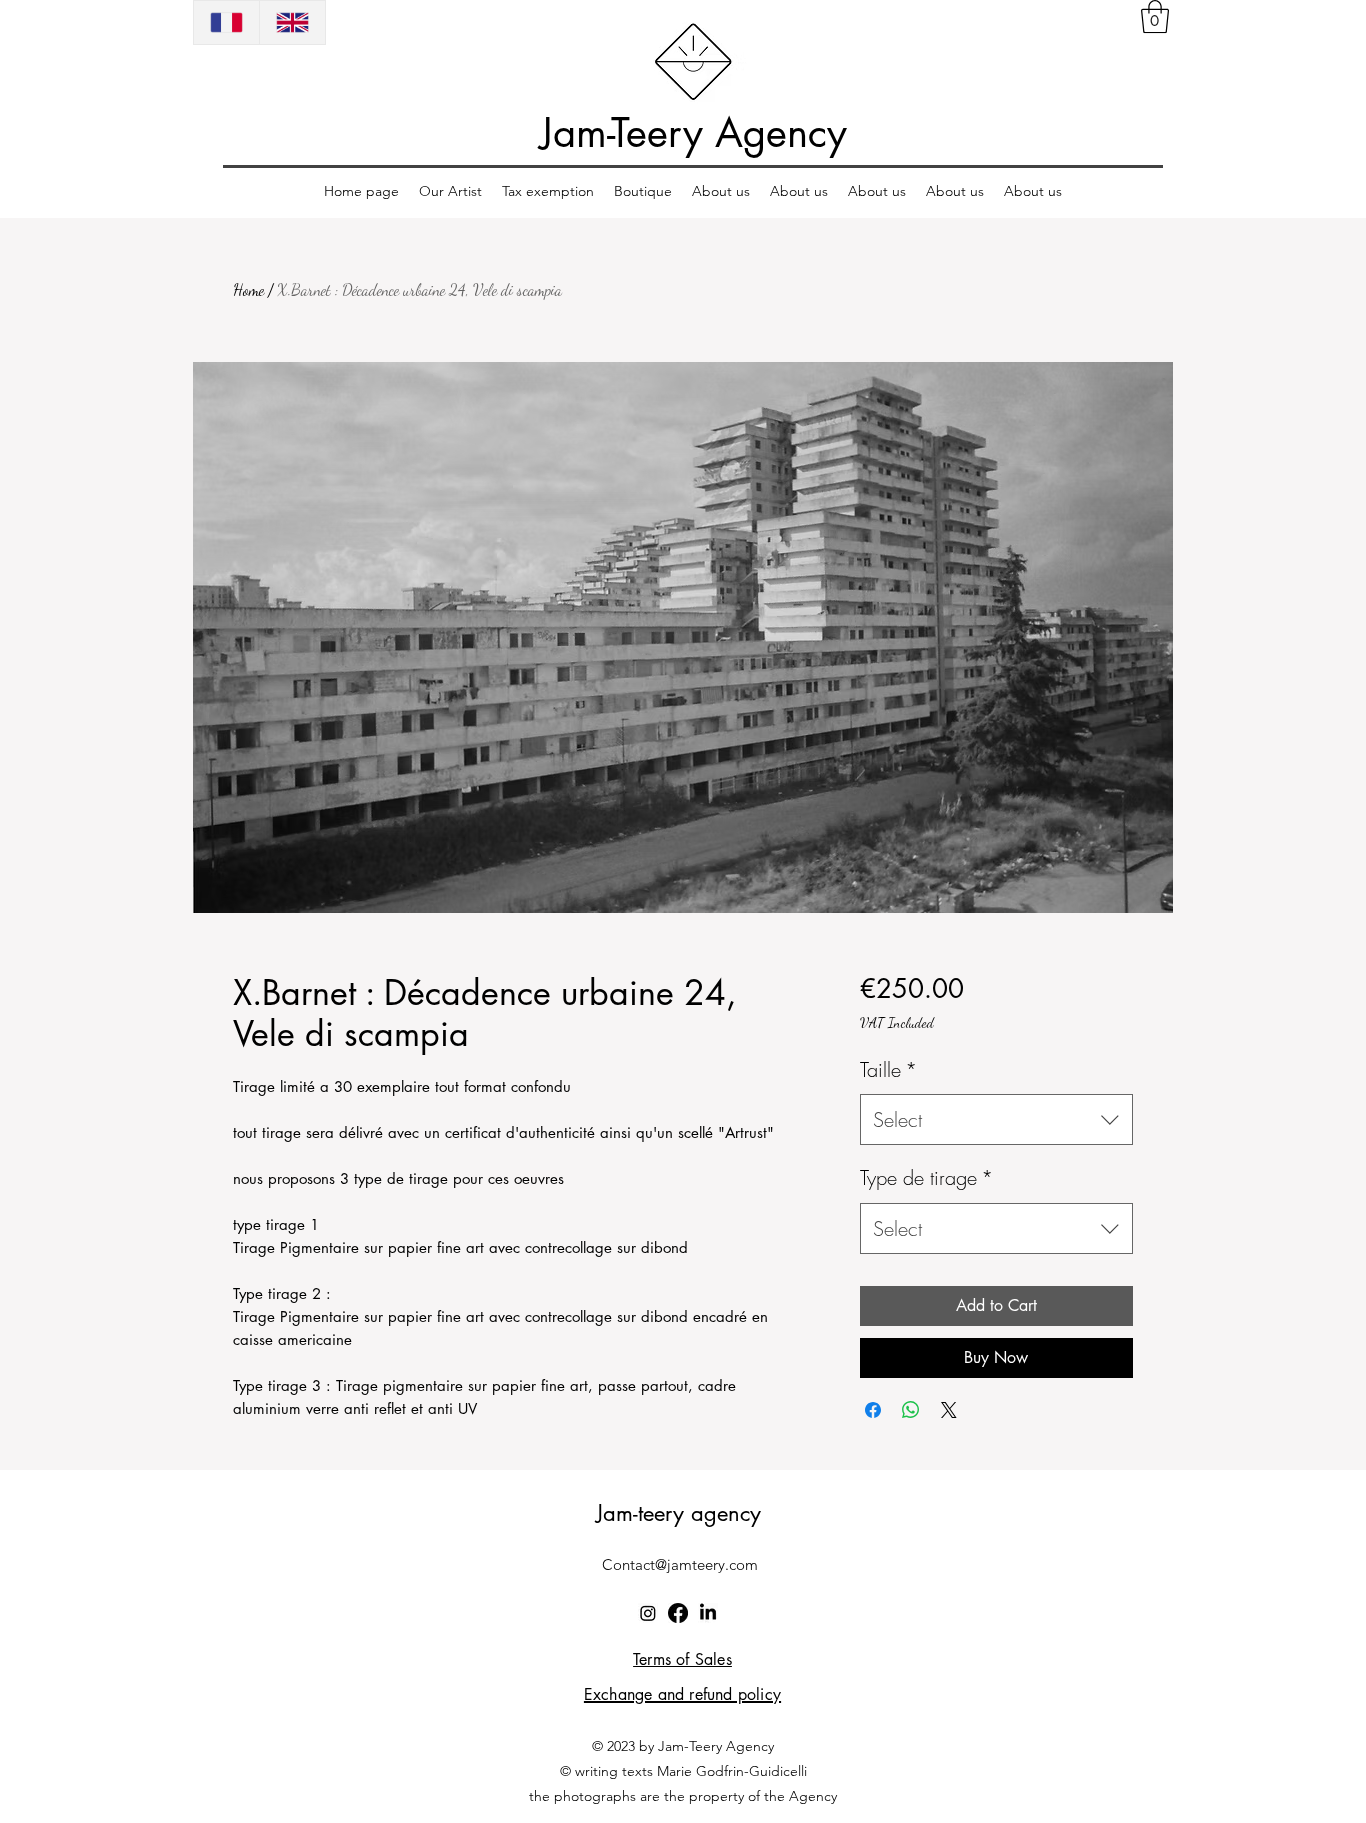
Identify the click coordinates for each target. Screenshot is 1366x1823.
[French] (226, 22)
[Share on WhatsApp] (911, 1410)
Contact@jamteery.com (680, 1564)
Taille (888, 1069)
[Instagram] (648, 1613)
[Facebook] (678, 1613)
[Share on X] (949, 1410)
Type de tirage (926, 1177)
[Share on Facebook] (873, 1410)
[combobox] (996, 1119)
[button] (450, 191)
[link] (1155, 16)
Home (248, 289)
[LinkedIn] (708, 1613)
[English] (292, 22)
